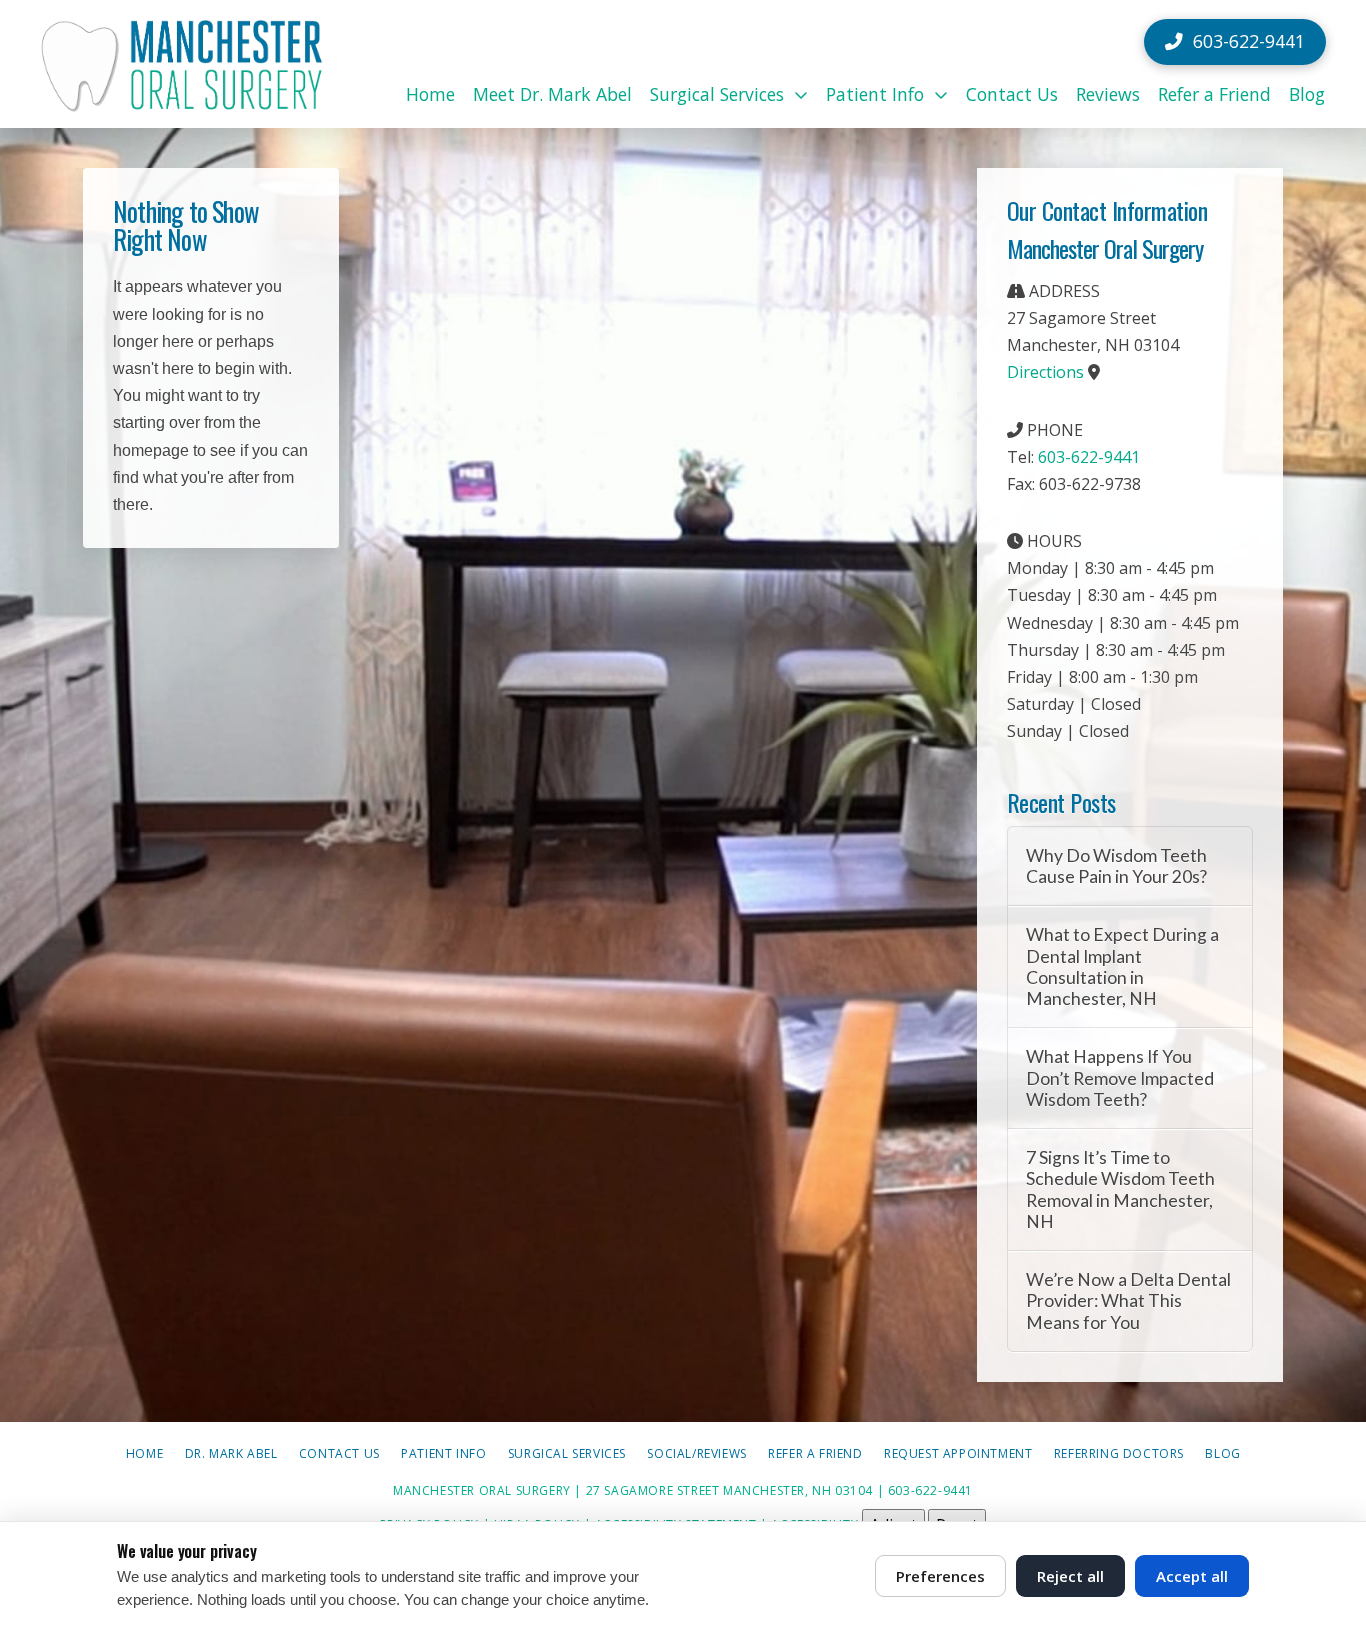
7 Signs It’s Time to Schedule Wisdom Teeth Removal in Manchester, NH (1120, 1189)
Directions (1045, 372)
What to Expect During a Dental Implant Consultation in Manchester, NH (1122, 966)
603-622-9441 (1089, 457)
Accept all (1192, 1576)
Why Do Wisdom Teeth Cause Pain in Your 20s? (1116, 866)
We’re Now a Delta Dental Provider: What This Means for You (1128, 1300)
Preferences (940, 1576)
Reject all (1070, 1576)
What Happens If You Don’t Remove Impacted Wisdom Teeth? (1120, 1077)
